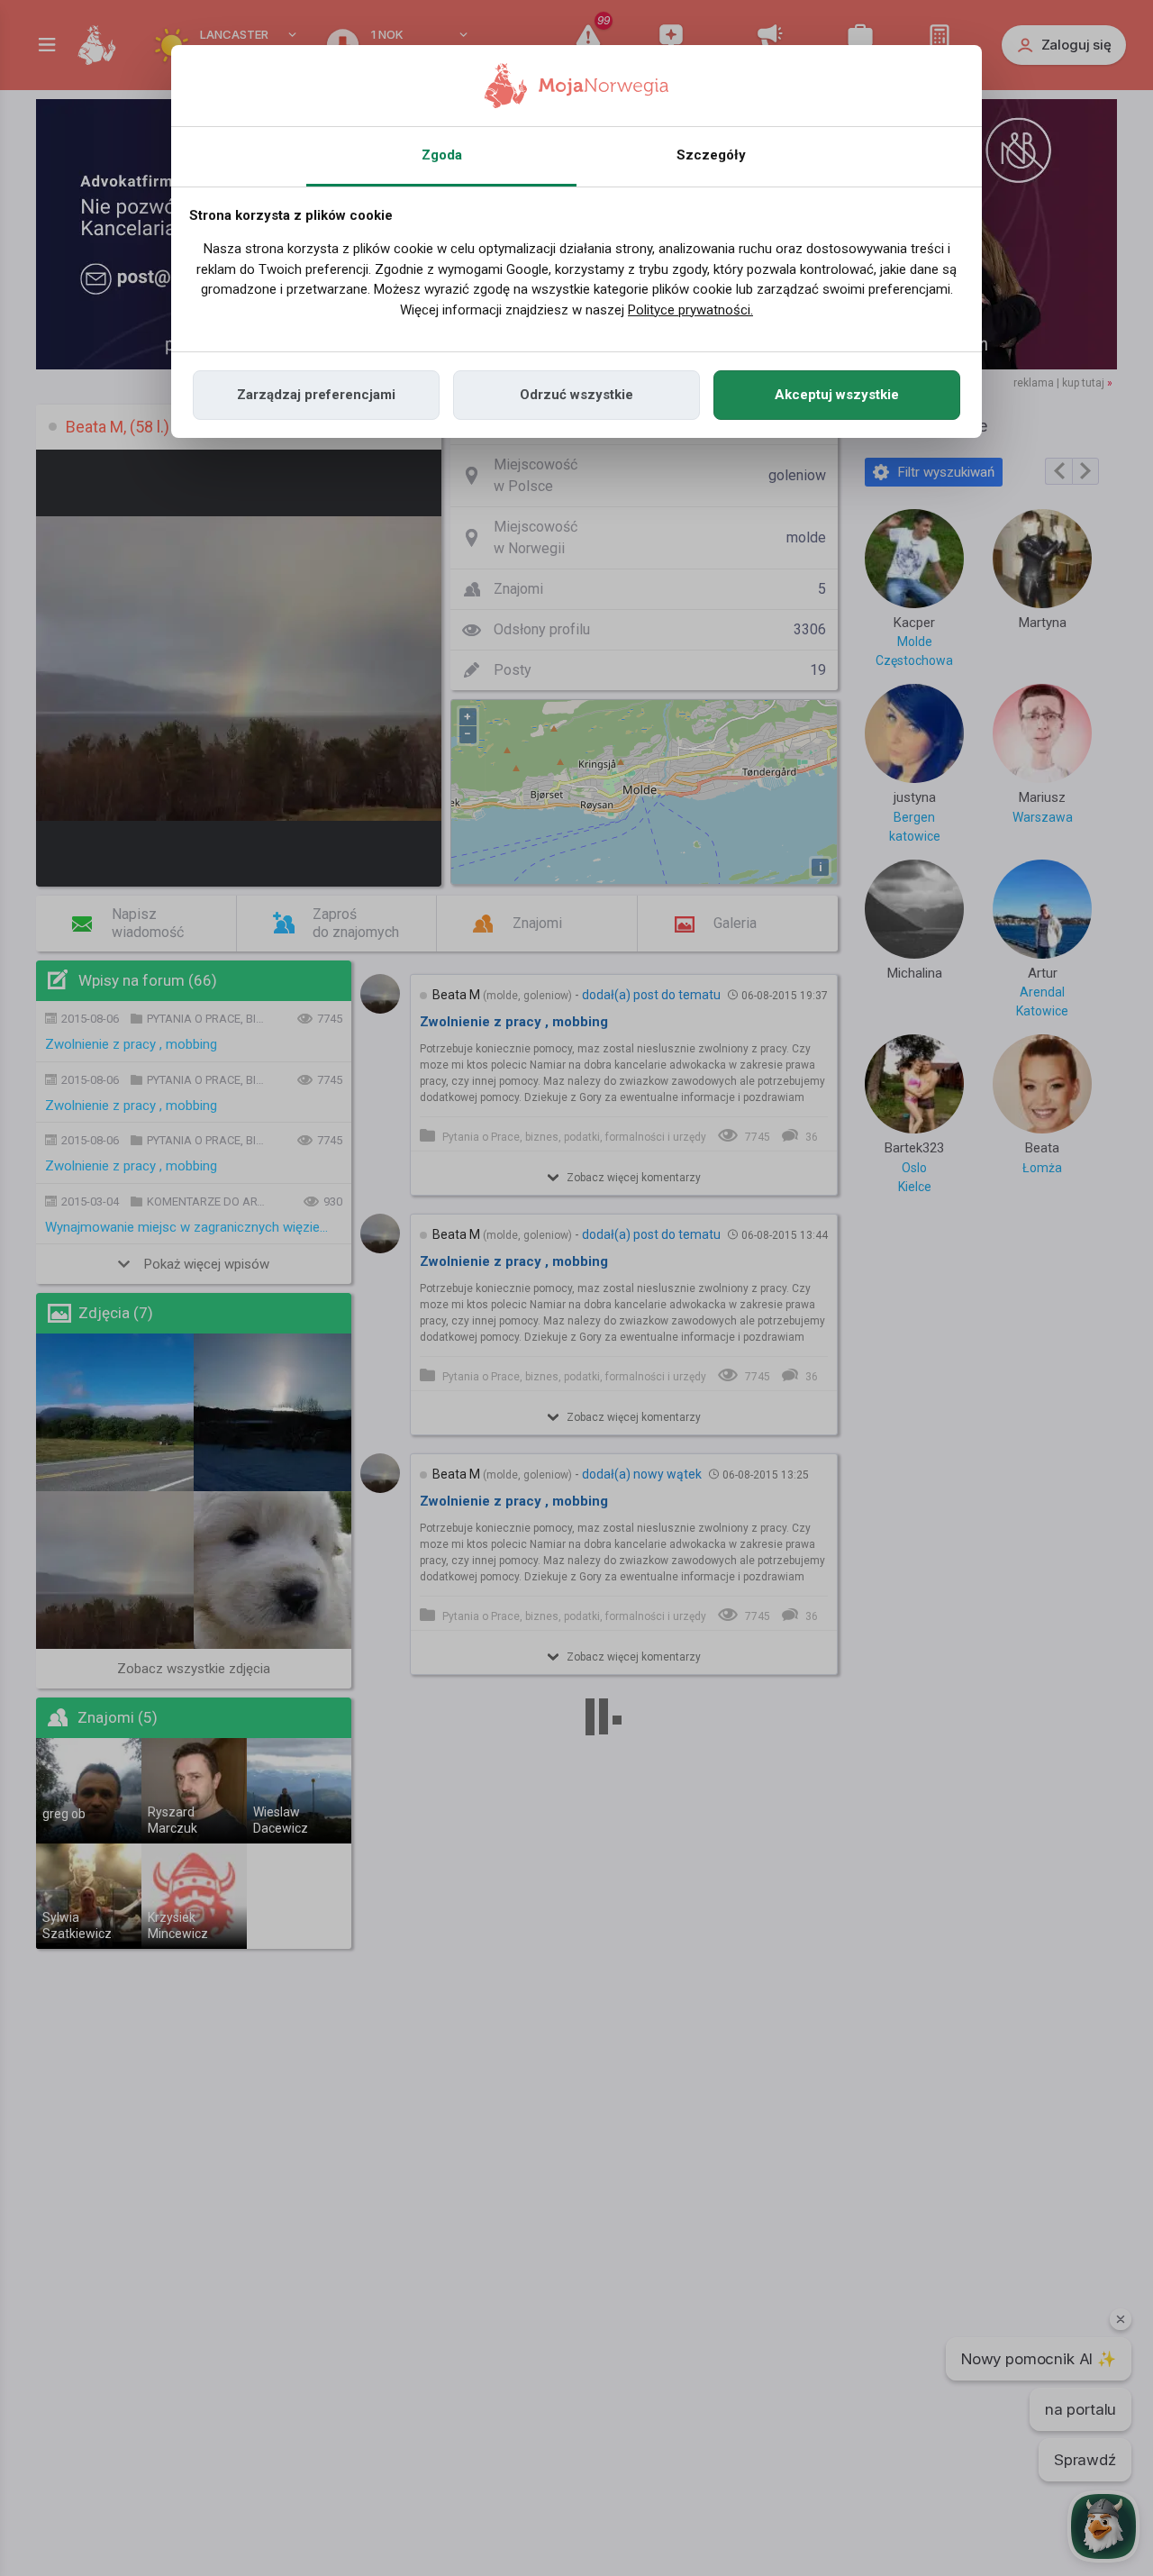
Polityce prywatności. (690, 310)
